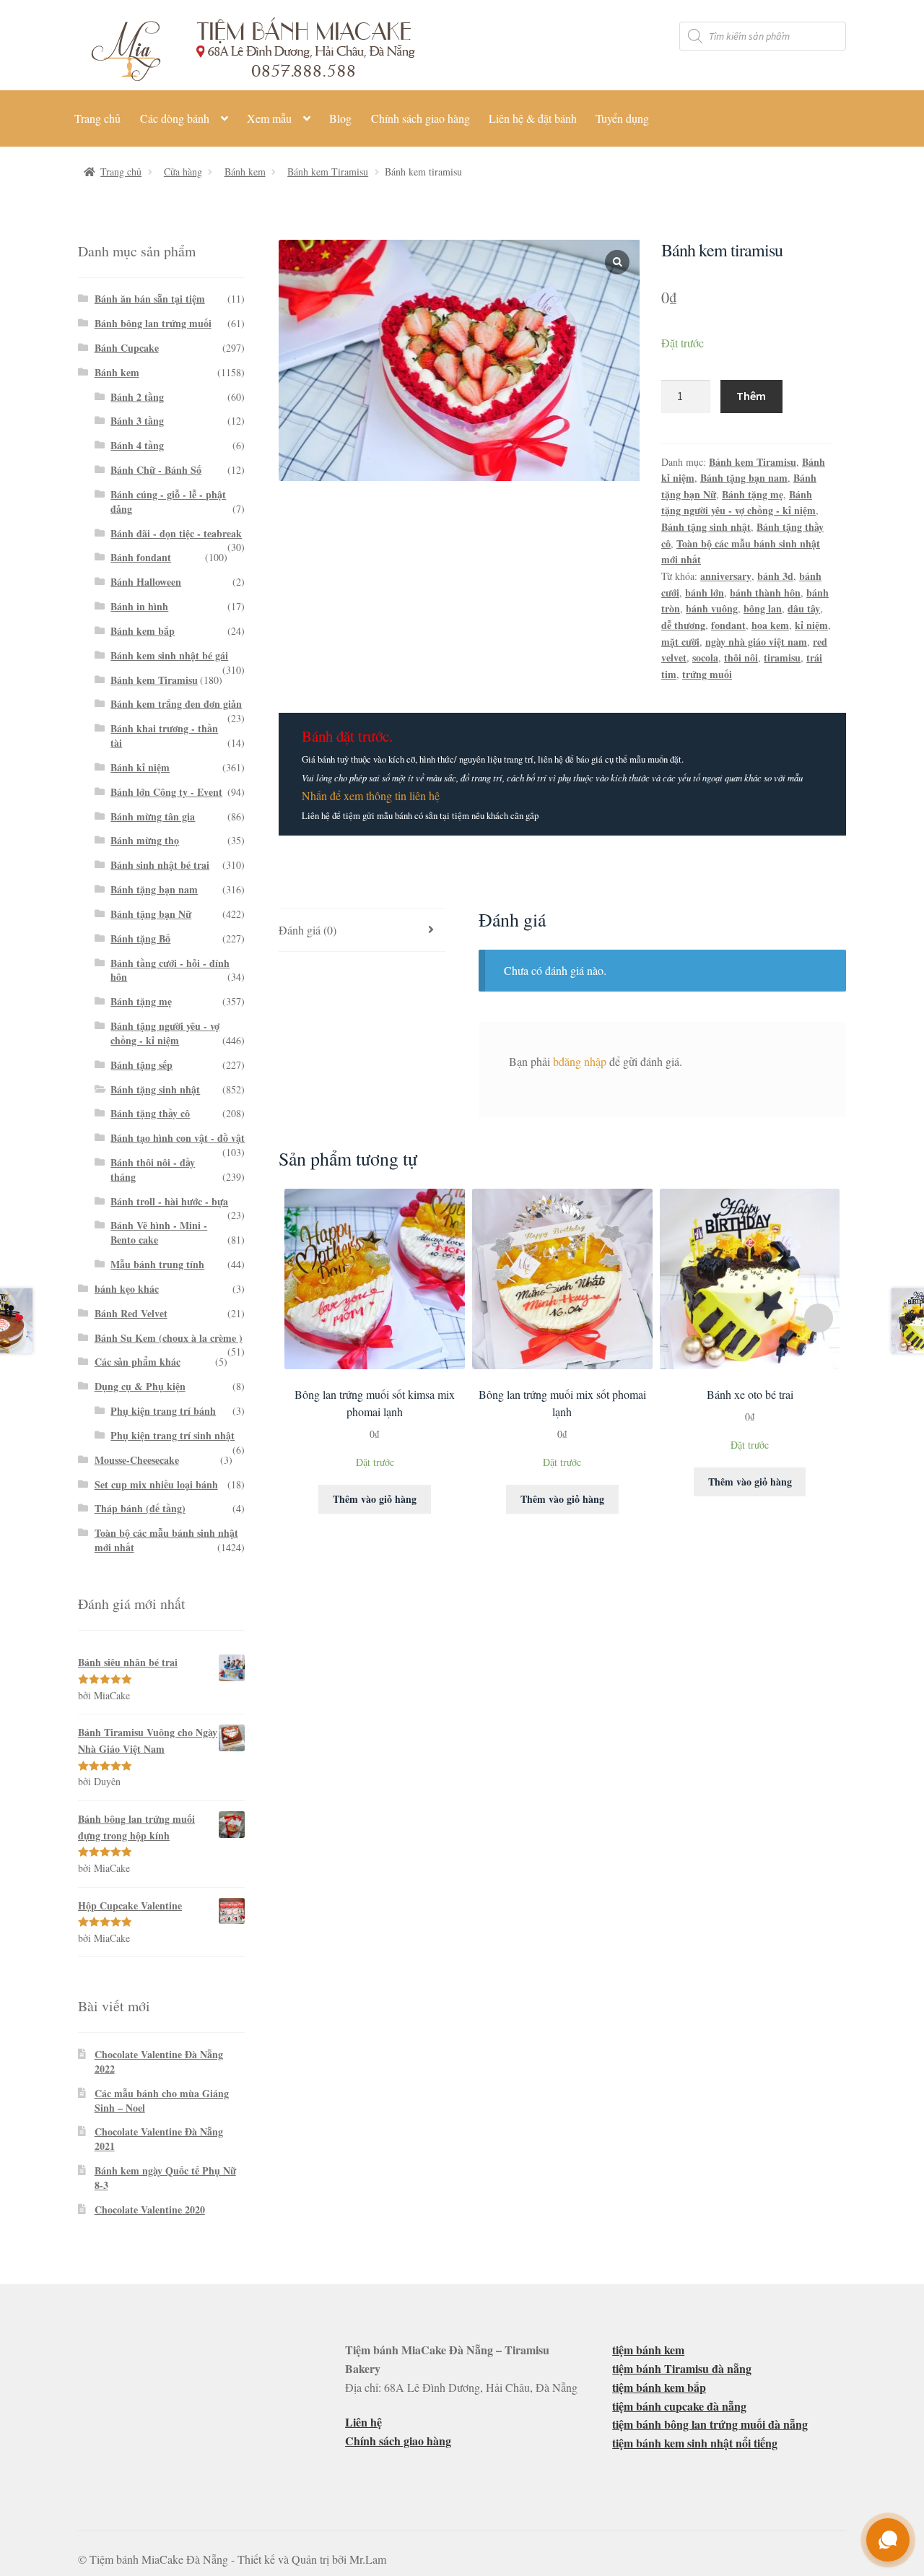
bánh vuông (712, 608)
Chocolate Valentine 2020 (150, 2209)
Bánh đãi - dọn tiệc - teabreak (176, 533)
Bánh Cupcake (127, 348)
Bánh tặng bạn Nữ (151, 914)
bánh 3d (775, 576)
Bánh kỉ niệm (140, 767)
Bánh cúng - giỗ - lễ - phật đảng (168, 502)
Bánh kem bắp (143, 631)
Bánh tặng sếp (141, 1065)
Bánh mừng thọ (145, 840)
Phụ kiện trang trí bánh (163, 1411)
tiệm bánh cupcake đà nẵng (679, 2406)
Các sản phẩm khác (138, 1362)
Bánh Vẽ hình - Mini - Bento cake (159, 1232)
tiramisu (782, 658)
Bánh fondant (141, 557)
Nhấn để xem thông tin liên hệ (371, 795)
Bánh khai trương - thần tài (164, 736)
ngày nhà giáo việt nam (756, 642)
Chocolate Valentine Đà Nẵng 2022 (159, 2061)
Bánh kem (245, 172)
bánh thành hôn (765, 593)
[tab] (362, 931)
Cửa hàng (183, 172)
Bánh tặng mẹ (753, 494)
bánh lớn (705, 593)
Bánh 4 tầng (137, 445)
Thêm (751, 396)
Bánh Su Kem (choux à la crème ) (169, 1338)
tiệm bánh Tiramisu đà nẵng (682, 2368)
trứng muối (707, 674)
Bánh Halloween (146, 582)
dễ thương (683, 625)
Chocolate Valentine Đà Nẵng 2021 (159, 2139)
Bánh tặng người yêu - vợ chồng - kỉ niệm (738, 503)
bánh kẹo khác (127, 1289)
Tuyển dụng (622, 118)
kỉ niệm (811, 625)
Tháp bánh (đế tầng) (140, 1508)
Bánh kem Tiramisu (328, 172)
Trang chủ (97, 118)
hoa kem (770, 625)
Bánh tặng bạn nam (744, 478)
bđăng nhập (580, 1061)
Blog (340, 118)
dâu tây (804, 608)
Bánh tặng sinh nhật (706, 527)
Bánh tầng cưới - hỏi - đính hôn (170, 970)
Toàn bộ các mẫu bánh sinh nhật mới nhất (166, 1540)
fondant (728, 625)
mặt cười (680, 642)
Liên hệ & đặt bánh (533, 118)
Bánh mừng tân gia (153, 816)
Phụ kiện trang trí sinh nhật (173, 1435)
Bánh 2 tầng (137, 397)
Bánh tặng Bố (140, 938)
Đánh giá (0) (308, 930)
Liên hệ (363, 2422)
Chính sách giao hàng (420, 118)
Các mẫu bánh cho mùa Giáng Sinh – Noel (162, 2100)
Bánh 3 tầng (137, 421)
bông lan (763, 608)
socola (705, 658)
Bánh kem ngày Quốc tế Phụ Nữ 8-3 (165, 2178)
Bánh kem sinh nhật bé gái (169, 655)
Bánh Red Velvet (131, 1313)
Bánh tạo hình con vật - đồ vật (178, 1138)
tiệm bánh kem (648, 2350)
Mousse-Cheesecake (137, 1460)
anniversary (726, 576)
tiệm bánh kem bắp (659, 2387)
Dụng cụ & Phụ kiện (140, 1386)
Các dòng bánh (175, 118)
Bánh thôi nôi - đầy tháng (153, 1170)
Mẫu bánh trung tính (157, 1264)
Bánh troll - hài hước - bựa (169, 1201)
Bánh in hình (139, 606)
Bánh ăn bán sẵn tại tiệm (150, 299)
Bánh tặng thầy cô (150, 1113)
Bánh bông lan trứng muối (153, 323)
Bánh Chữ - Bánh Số (156, 470)
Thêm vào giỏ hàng (375, 1499)
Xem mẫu (269, 118)
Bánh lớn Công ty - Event (166, 792)
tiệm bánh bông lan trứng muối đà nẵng (710, 2424)
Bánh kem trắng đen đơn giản (176, 704)
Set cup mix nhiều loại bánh (156, 1484)
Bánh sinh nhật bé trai (160, 865)
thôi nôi (741, 658)
